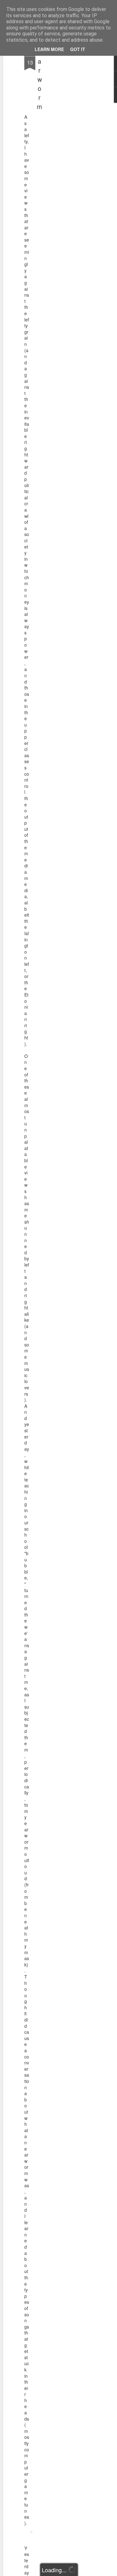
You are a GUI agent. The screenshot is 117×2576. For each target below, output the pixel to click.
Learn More (49, 49)
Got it (78, 49)
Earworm (39, 79)
